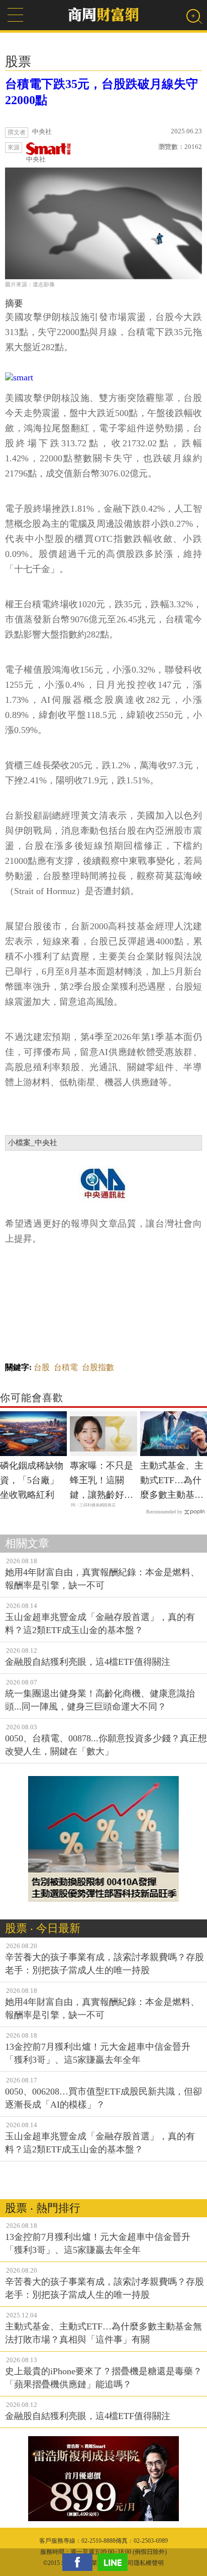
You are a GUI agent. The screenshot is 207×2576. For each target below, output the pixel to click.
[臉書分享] (80, 2562)
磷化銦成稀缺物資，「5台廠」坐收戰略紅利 (32, 1480)
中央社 (36, 159)
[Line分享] (115, 2562)
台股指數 (98, 1367)
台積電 (66, 1367)
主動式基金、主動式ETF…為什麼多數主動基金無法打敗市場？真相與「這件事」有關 (172, 1481)
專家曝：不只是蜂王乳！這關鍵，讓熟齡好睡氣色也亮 (101, 1481)
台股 (42, 1367)
